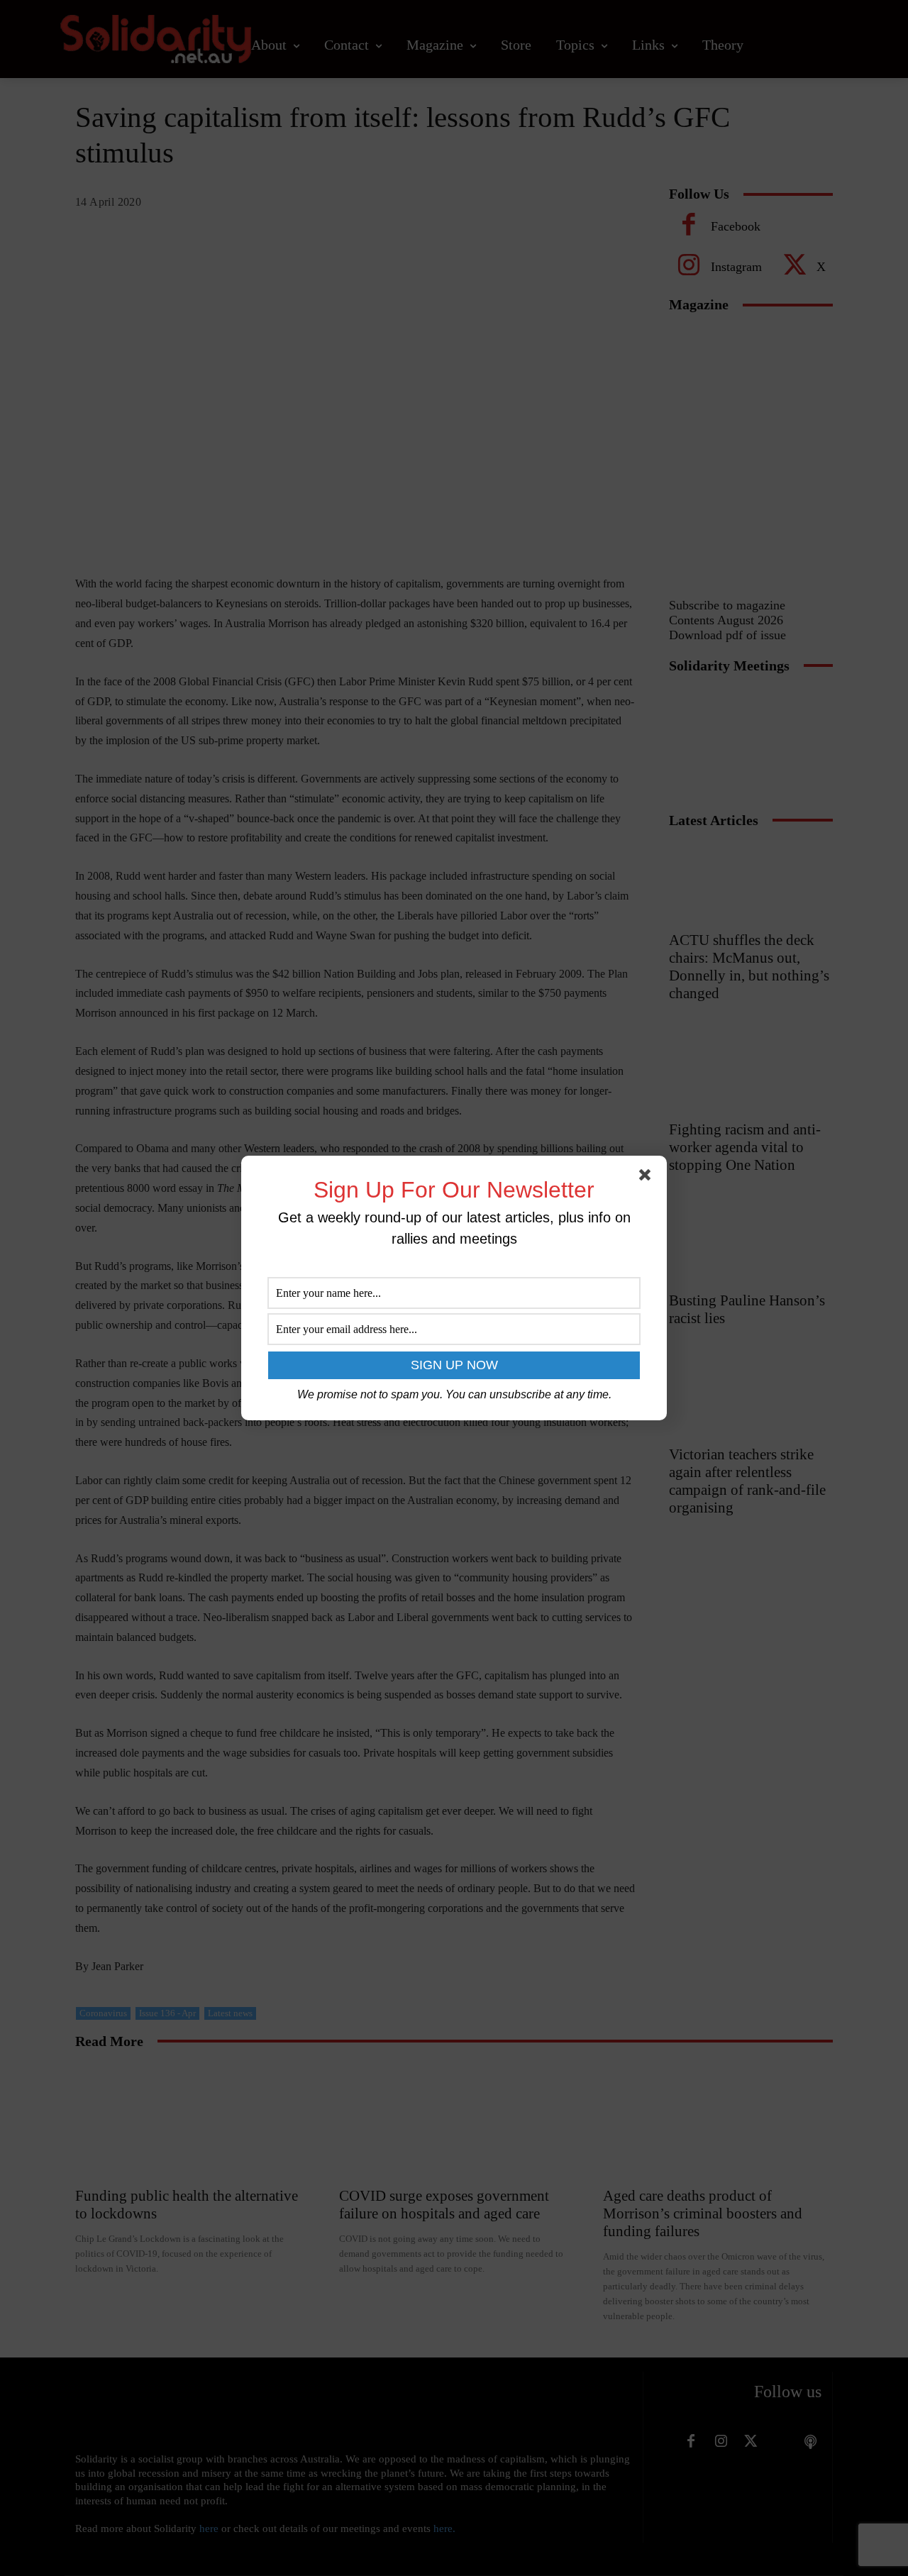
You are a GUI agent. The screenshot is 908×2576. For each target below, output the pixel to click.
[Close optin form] (648, 1178)
